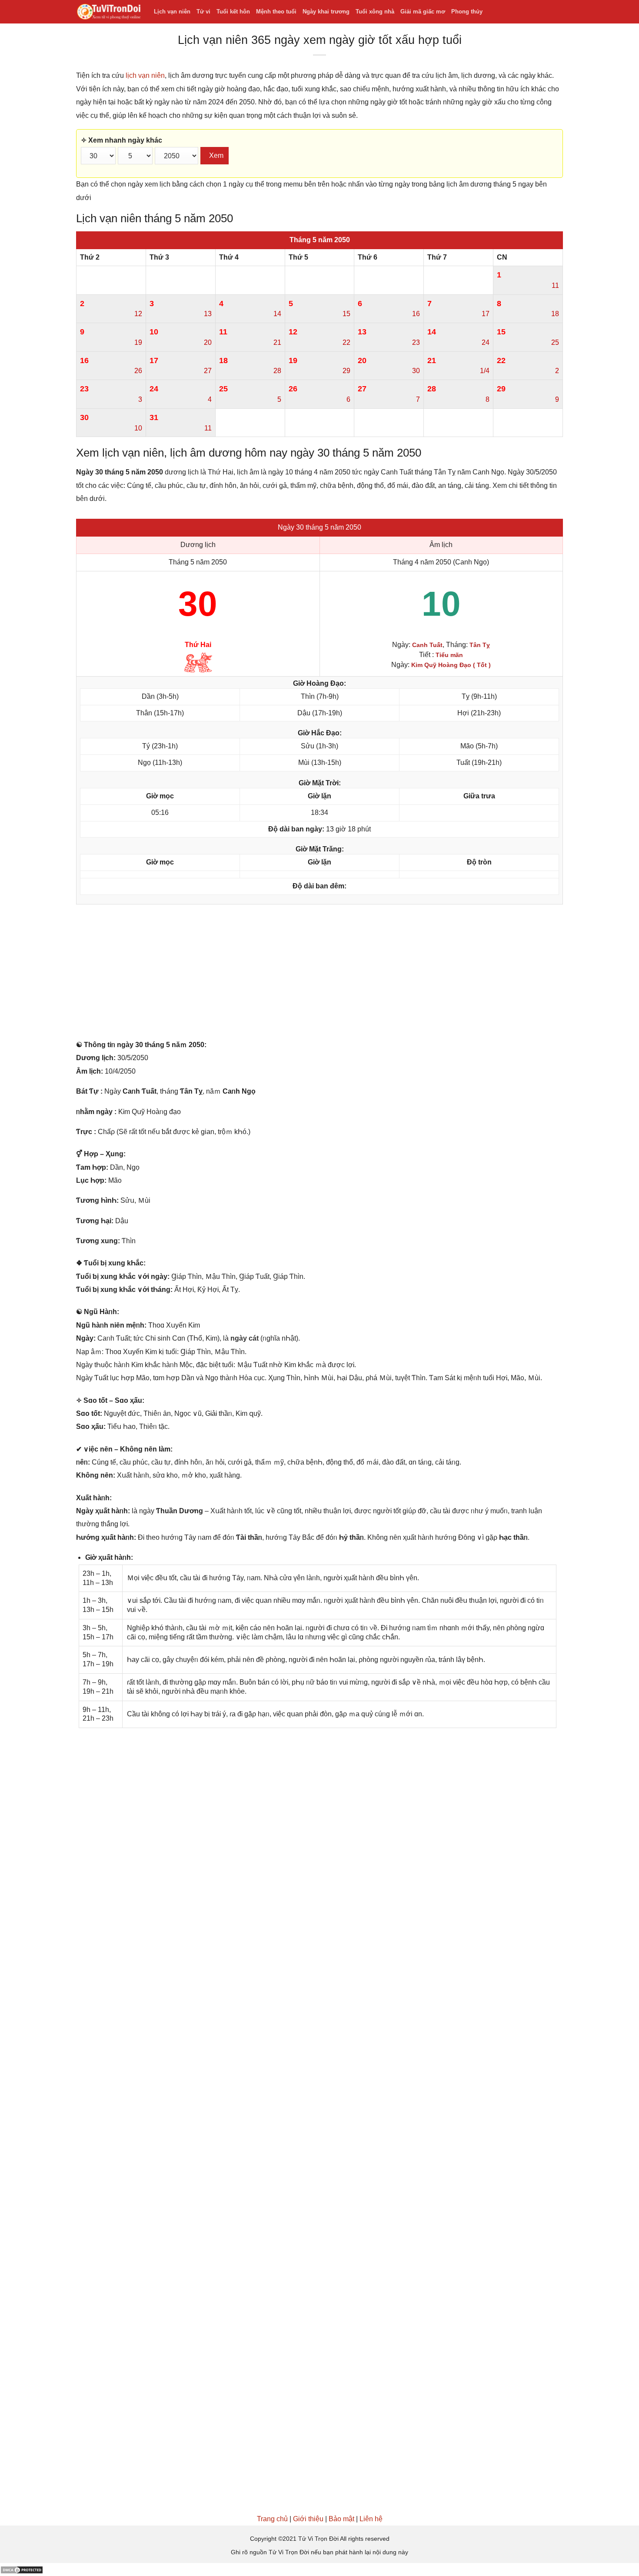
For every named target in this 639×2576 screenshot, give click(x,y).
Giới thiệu (308, 2519)
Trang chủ (272, 2519)
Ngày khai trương (326, 12)
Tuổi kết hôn (233, 12)
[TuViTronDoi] (108, 12)
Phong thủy (467, 12)
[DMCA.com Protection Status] (22, 2569)
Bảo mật (341, 2519)
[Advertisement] (319, 974)
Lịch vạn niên (172, 12)
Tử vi (203, 12)
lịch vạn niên (145, 75)
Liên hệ (371, 2519)
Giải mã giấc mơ (423, 12)
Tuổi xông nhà (375, 12)
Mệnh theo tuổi (276, 12)
